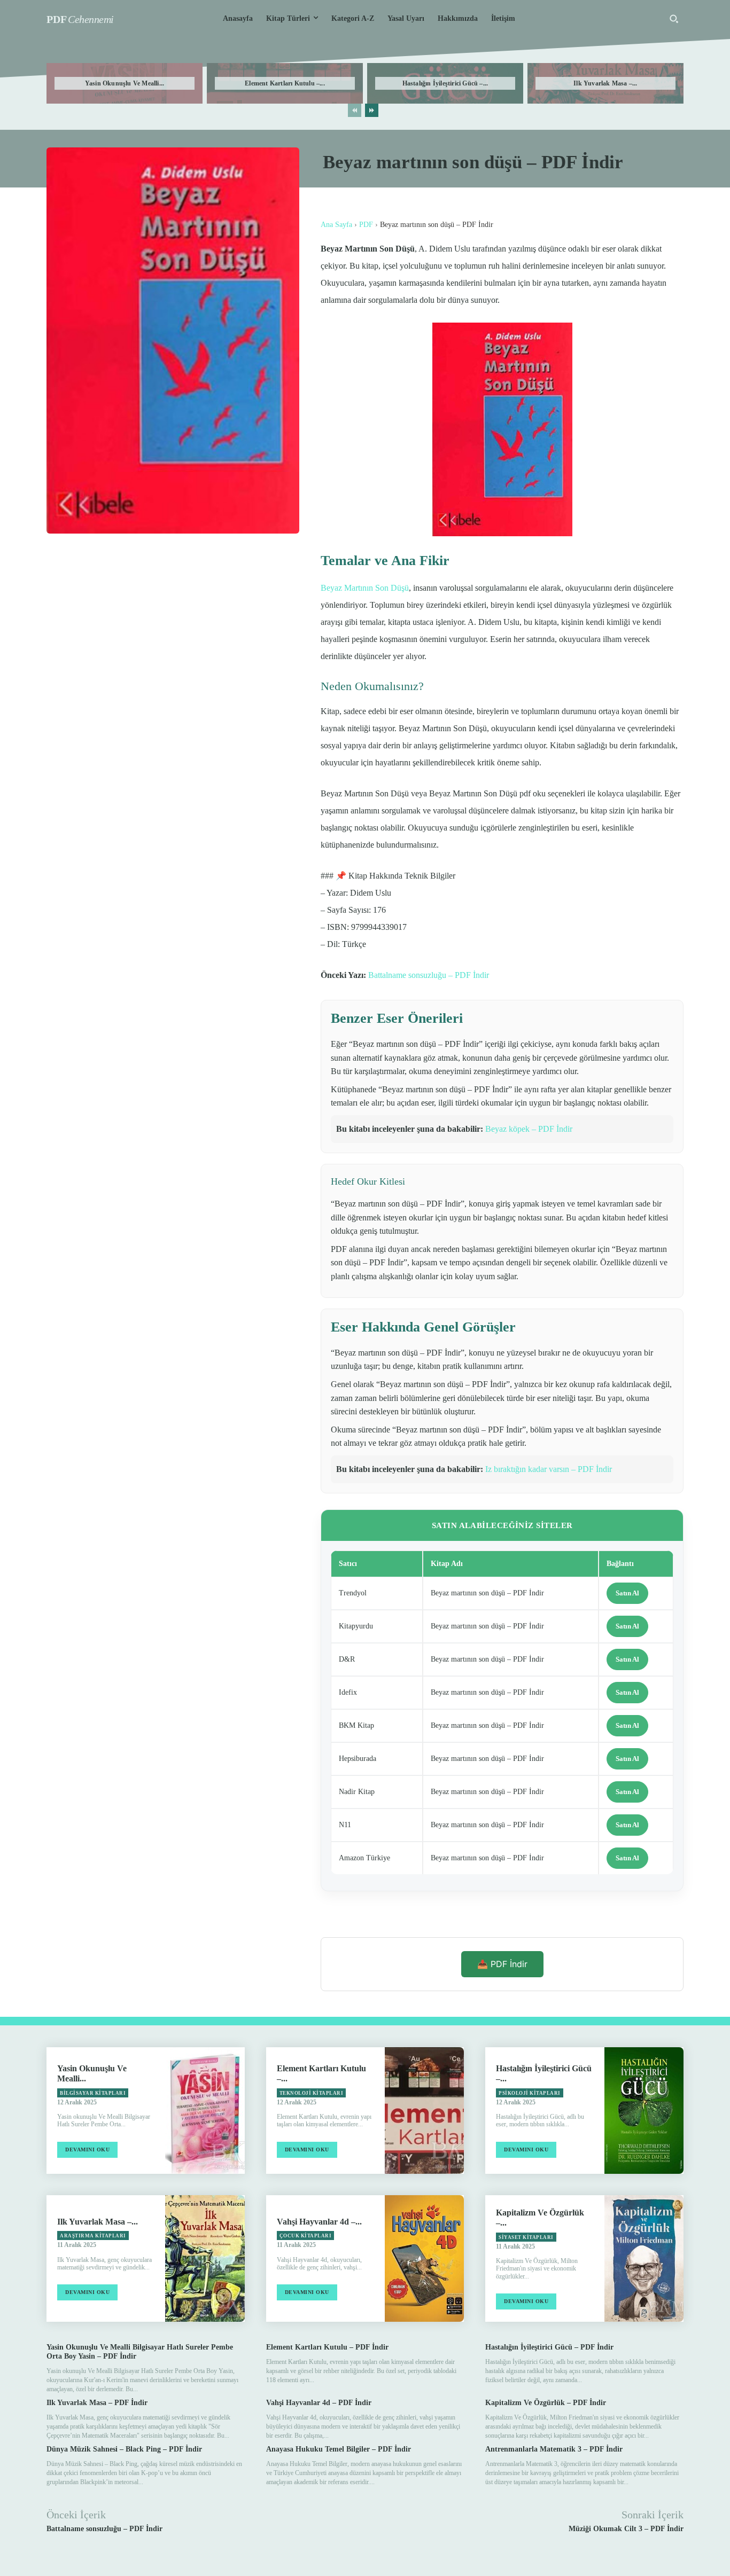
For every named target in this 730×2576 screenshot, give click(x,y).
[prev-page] (355, 110)
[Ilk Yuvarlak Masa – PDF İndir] (205, 2258)
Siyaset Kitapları (526, 2237)
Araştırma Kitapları (93, 2236)
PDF (366, 225)
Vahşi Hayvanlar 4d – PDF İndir (319, 2403)
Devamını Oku (87, 2150)
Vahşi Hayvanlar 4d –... (319, 2222)
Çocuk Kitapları (306, 2236)
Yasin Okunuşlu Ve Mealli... (125, 83)
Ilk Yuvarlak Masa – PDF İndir (97, 2403)
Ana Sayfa (336, 225)
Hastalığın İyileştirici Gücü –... (445, 83)
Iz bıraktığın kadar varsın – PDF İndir (549, 1469)
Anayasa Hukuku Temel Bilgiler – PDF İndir (339, 2449)
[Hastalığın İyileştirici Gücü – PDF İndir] (644, 2111)
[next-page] (372, 110)
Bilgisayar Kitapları (93, 2093)
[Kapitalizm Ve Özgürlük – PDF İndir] (644, 2258)
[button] (674, 19)
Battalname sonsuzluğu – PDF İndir (429, 975)
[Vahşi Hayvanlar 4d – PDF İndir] (424, 2258)
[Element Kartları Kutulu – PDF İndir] (424, 2111)
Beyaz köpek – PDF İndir (529, 1129)
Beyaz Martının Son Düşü (365, 588)
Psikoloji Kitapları (530, 2093)
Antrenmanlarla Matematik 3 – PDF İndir (554, 2449)
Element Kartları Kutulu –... (285, 83)
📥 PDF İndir (502, 1964)
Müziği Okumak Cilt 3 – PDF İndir (626, 2529)
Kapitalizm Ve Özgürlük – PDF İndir (546, 2403)
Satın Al (627, 1593)
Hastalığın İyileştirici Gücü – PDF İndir (549, 2347)
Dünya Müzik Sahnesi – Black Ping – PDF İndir (124, 2449)
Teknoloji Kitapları (312, 2093)
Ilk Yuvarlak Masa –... (605, 83)
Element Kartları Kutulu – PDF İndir (327, 2347)
